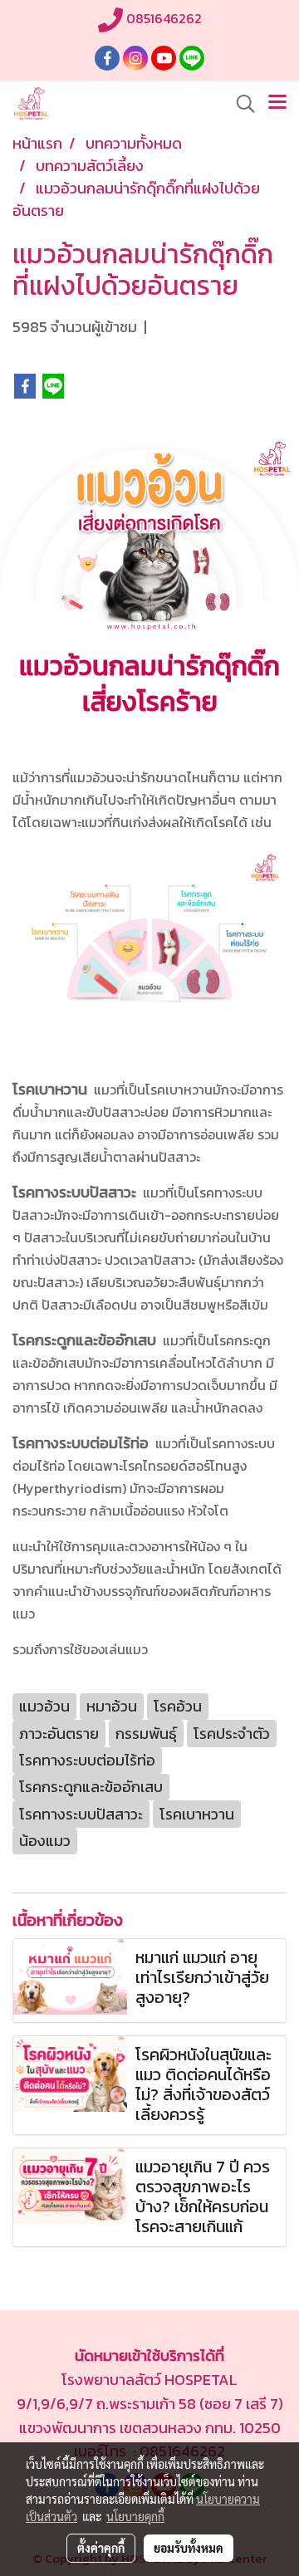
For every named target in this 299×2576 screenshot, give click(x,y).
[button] (240, 104)
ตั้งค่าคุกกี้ (101, 2548)
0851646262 (162, 18)
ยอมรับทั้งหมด (189, 2548)
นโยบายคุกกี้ (135, 2516)
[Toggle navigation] (277, 104)
